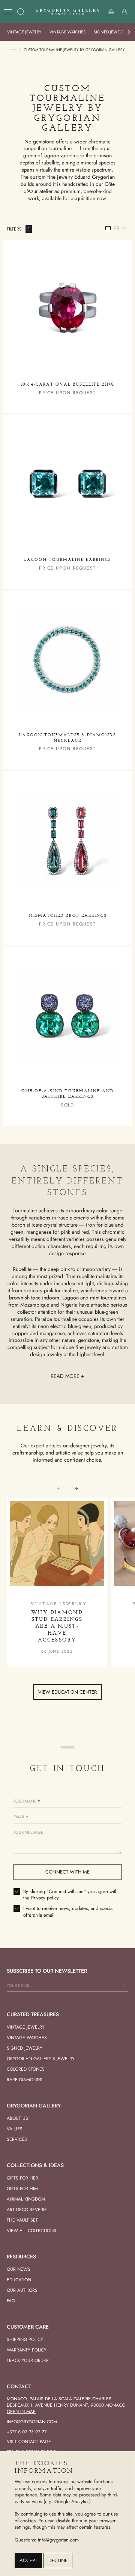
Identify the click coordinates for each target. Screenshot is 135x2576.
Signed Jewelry (110, 32)
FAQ (11, 2301)
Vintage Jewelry (24, 32)
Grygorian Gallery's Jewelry (41, 2059)
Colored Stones (26, 2069)
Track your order (28, 2360)
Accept (28, 2560)
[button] (129, 32)
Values (15, 2129)
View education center (67, 1692)
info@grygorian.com (32, 2422)
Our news (19, 2269)
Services (17, 2139)
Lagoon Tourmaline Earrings (67, 560)
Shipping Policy (25, 2339)
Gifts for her (22, 2178)
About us (17, 2118)
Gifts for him (22, 2189)
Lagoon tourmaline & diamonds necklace (67, 738)
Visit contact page (29, 2442)
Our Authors (22, 2290)
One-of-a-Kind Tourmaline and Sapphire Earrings (67, 1094)
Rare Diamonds (25, 2080)
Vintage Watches (67, 32)
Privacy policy (45, 1898)
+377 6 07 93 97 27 (27, 2432)
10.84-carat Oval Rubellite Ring (67, 385)
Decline (58, 2560)
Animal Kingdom (26, 2199)
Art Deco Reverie (27, 2210)
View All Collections (31, 2231)
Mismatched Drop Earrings (67, 916)
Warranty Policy (27, 2350)
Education (19, 2280)
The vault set (22, 2220)
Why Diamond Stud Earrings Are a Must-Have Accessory (57, 1626)
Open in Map (21, 2412)
